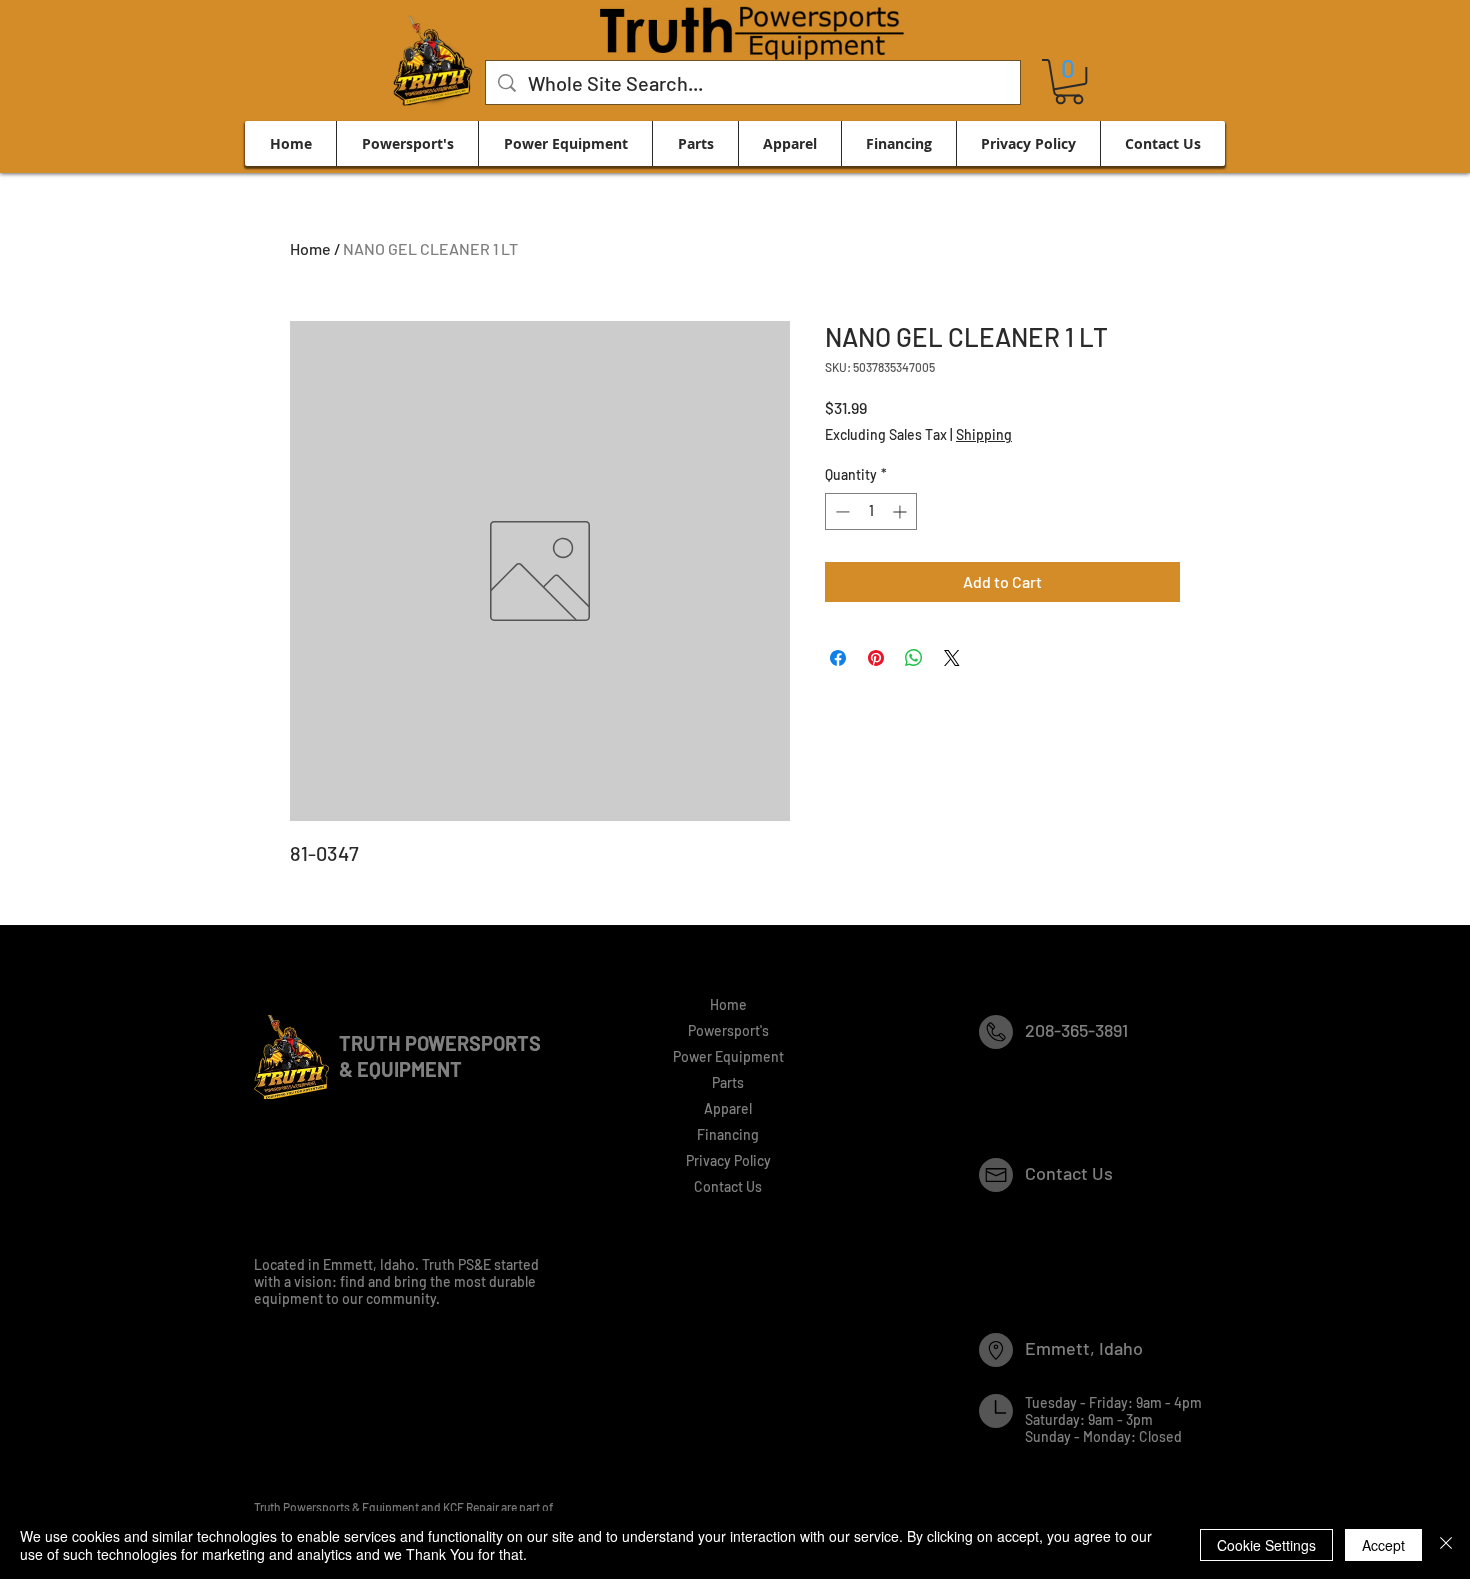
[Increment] (901, 511)
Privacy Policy (728, 1160)
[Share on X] (952, 658)
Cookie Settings (1266, 1545)
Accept (1383, 1545)
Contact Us (728, 1186)
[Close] (1446, 1545)
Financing (728, 1134)
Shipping (984, 434)
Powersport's (728, 1030)
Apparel (728, 1108)
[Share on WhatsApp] (914, 658)
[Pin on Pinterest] (876, 658)
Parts (728, 1082)
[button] (1069, 81)
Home (310, 248)
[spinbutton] (871, 511)
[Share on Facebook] (838, 658)
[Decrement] (840, 511)
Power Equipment (728, 1056)
